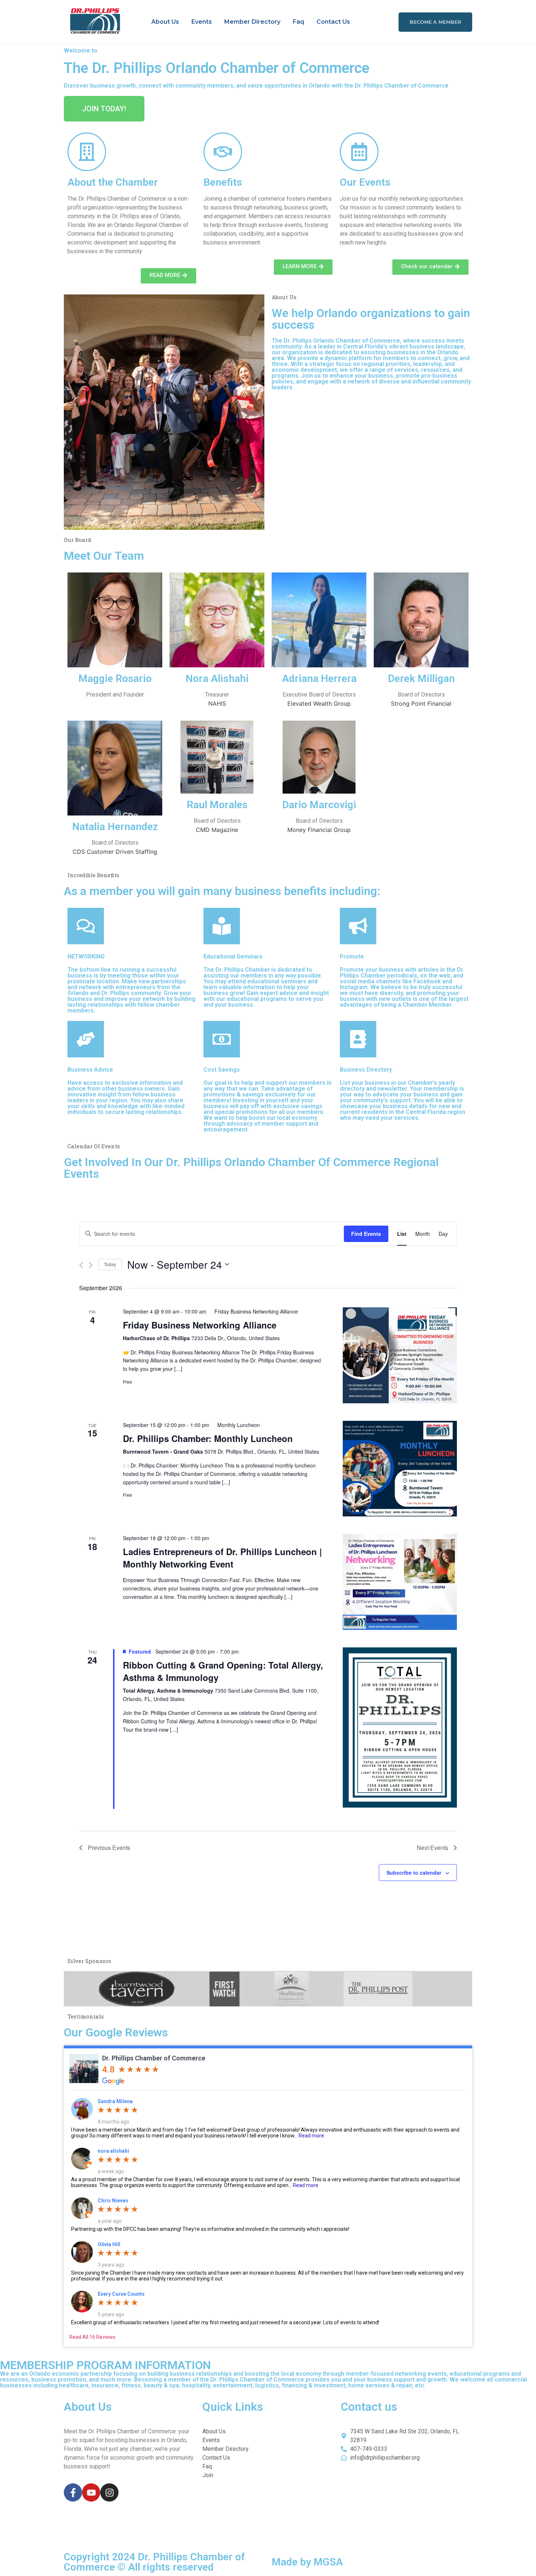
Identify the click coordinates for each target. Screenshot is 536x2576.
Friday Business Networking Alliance (200, 1325)
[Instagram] (109, 2492)
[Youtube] (91, 2492)
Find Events (366, 1234)
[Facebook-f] (73, 2492)
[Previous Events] (81, 1265)
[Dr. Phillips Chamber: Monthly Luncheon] (400, 1469)
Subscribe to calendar (414, 1873)
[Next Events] (91, 1265)
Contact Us (333, 22)
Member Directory (252, 22)
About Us (165, 22)
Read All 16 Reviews (92, 2337)
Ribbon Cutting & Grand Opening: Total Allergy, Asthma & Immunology (223, 1671)
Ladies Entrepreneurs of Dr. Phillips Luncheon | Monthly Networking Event (222, 1558)
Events (202, 22)
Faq (298, 22)
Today (110, 1264)
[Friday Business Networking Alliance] (400, 1355)
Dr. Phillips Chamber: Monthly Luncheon (208, 1438)
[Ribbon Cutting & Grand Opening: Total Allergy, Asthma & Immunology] (400, 1727)
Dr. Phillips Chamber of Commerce (154, 2058)
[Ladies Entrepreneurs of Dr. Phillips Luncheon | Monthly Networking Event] (400, 1582)
